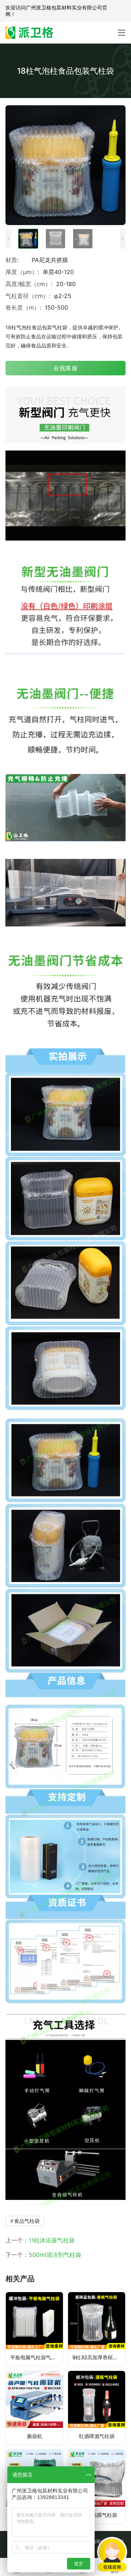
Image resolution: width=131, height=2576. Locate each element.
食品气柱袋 (27, 2221)
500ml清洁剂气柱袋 (55, 2255)
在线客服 (65, 368)
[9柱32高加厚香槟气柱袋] (97, 2329)
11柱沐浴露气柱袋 (52, 2240)
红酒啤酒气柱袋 (97, 2436)
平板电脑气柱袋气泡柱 (36, 2357)
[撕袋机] (34, 2408)
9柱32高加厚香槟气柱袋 (99, 2357)
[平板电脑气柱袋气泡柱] (34, 2329)
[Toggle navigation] (122, 33)
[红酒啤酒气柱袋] (97, 2408)
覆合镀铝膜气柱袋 (97, 2515)
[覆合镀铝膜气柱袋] (97, 2487)
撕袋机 (35, 2436)
